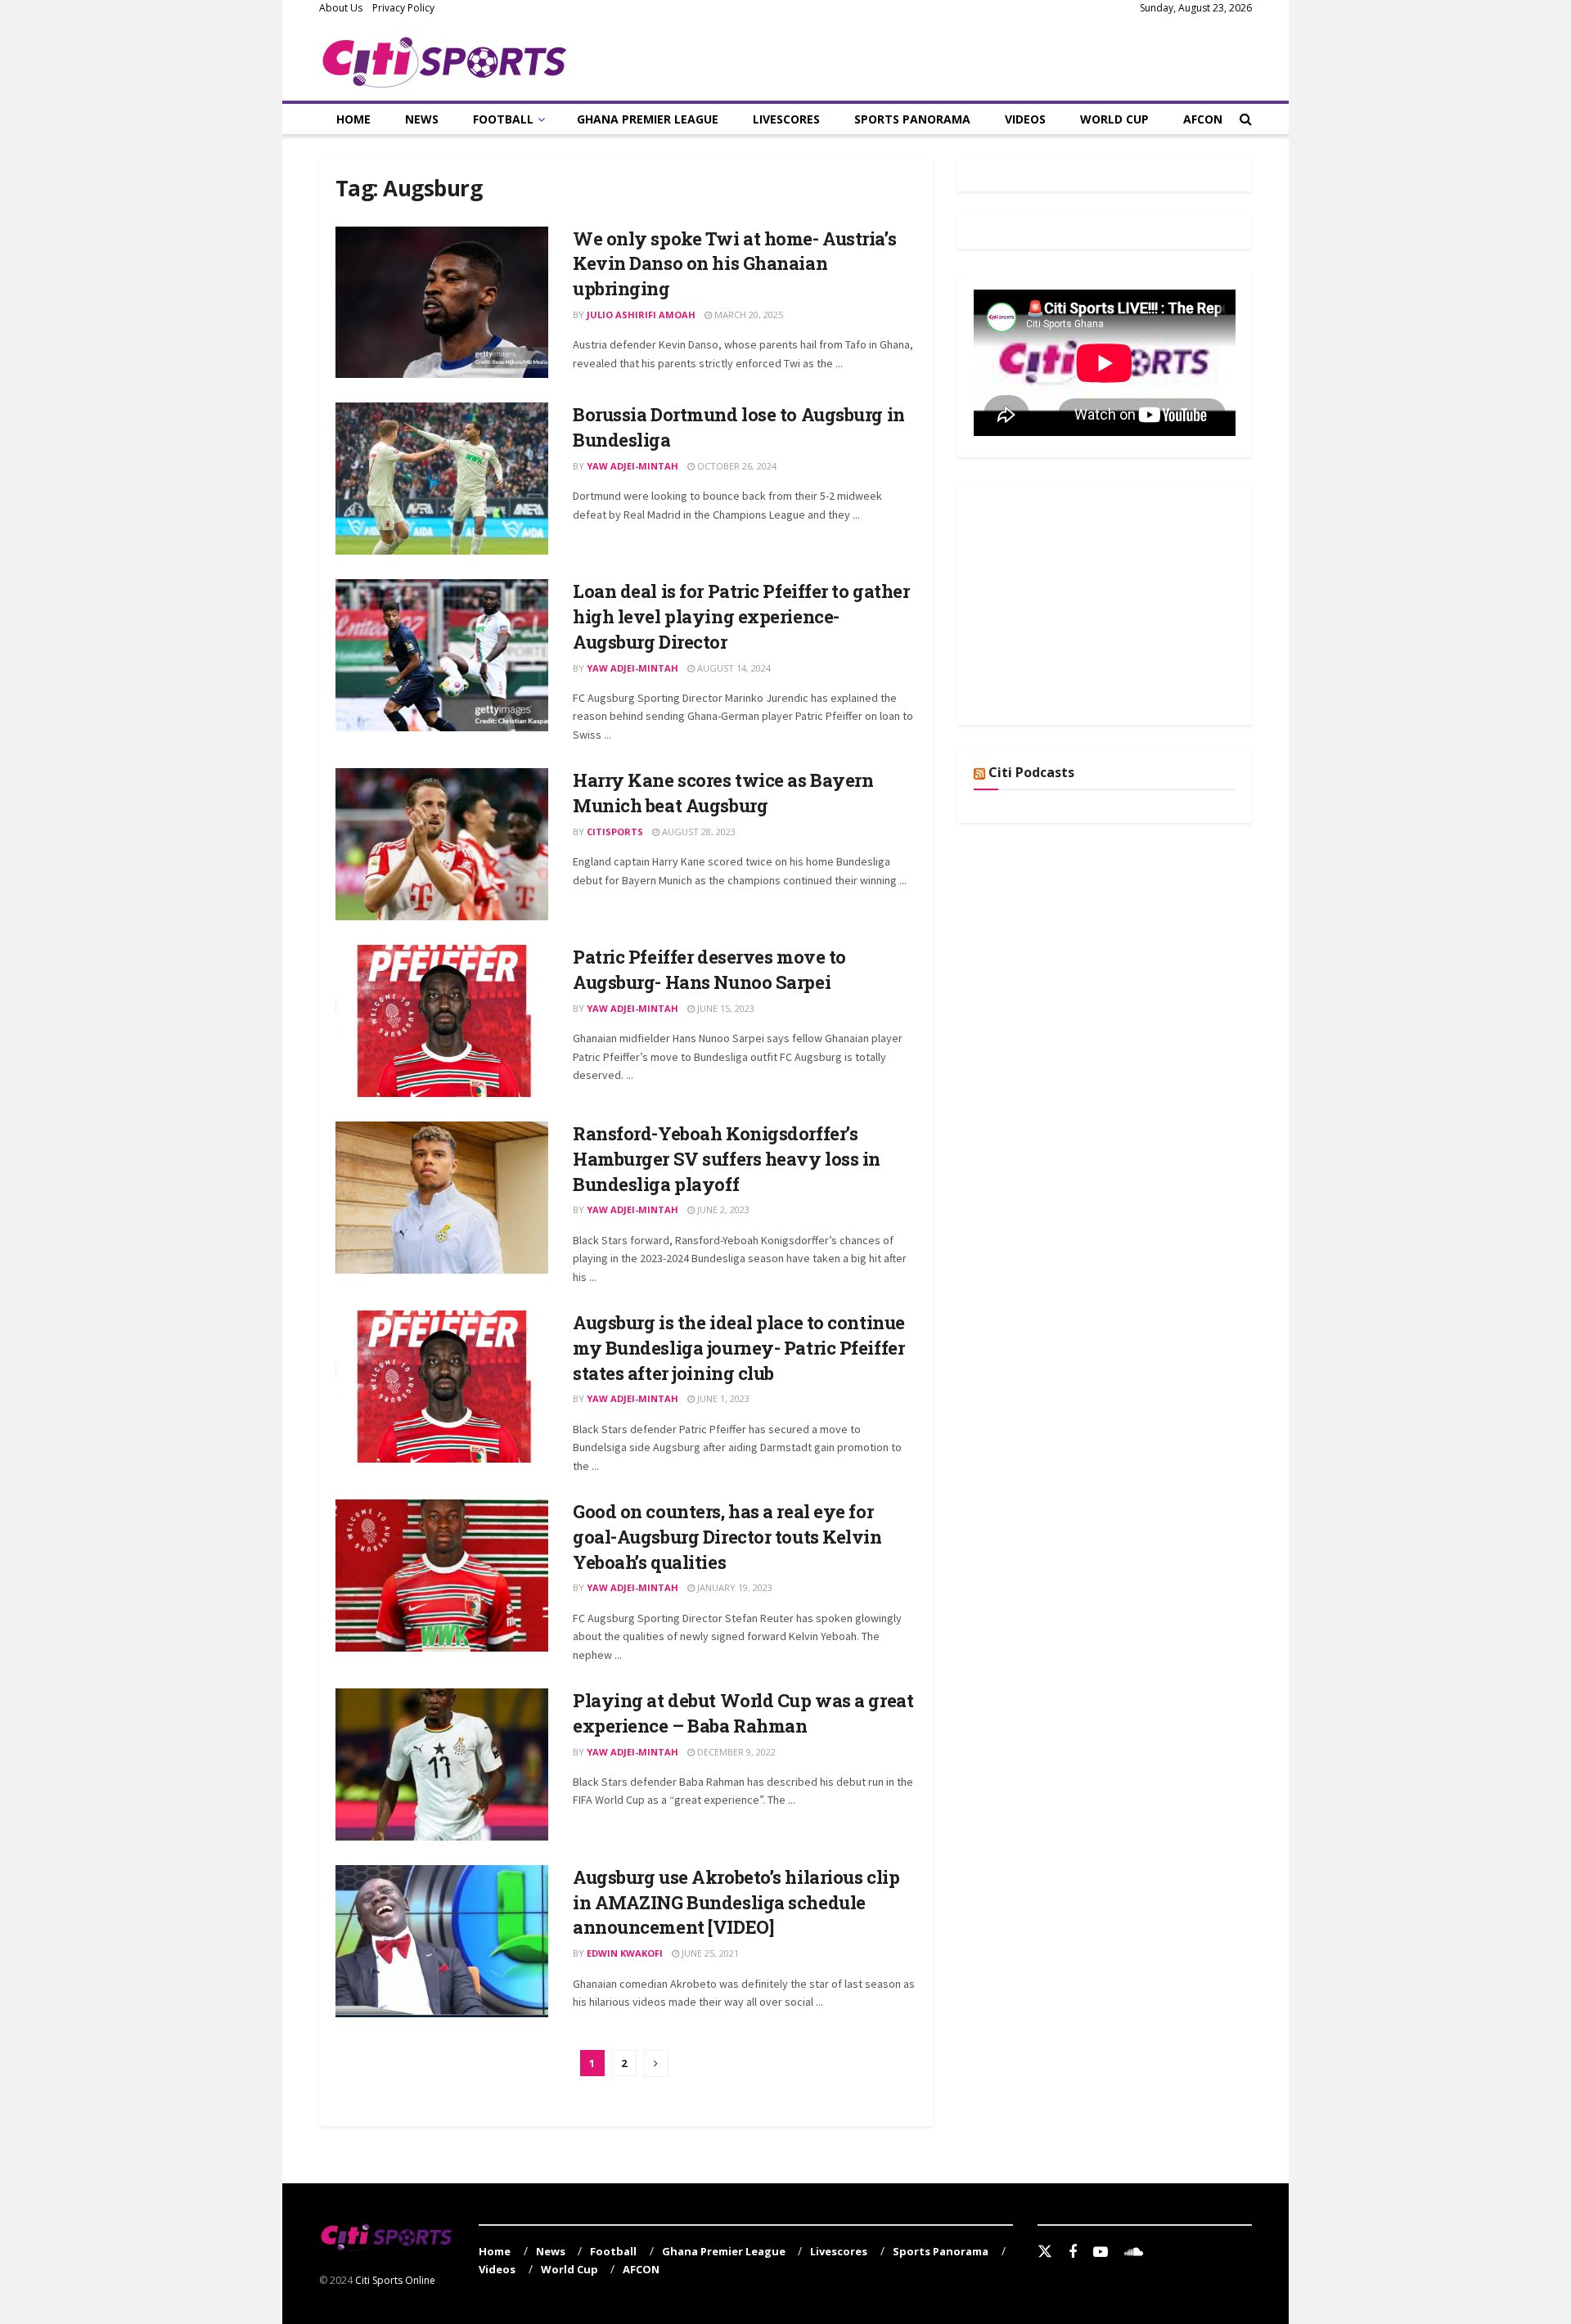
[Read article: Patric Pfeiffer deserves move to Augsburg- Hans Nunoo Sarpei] (442, 1021)
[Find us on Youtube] (1101, 2252)
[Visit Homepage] (445, 59)
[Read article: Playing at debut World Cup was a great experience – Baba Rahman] (442, 1764)
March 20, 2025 (747, 315)
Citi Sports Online (395, 2280)
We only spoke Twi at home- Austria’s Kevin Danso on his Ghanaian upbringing (734, 264)
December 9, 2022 (735, 1752)
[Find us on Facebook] (1073, 2252)
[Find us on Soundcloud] (1134, 2252)
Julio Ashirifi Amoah (641, 315)
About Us (341, 8)
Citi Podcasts (1031, 772)
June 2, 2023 (722, 1209)
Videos (1025, 119)
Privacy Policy (403, 8)
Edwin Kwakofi (625, 1953)
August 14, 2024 (733, 668)
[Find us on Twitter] (1045, 2252)
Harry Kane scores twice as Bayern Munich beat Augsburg (723, 793)
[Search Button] (1246, 119)
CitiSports (615, 832)
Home (353, 119)
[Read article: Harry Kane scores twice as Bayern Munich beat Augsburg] (442, 844)
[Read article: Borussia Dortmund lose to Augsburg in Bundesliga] (442, 479)
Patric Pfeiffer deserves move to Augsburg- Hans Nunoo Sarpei (709, 969)
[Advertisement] (1096, 600)
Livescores (786, 119)
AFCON (1203, 119)
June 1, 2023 (722, 1398)
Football (503, 119)
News (422, 119)
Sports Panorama (912, 119)
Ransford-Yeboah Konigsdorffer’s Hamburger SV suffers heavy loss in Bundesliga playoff (727, 1159)
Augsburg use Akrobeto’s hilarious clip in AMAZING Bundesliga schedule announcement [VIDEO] (736, 1902)
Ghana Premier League (648, 119)
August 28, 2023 (698, 832)
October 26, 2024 (736, 466)
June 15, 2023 (725, 1008)
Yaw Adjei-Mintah (632, 466)
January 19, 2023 (734, 1587)
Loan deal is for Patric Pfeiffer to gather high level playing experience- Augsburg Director (741, 616)
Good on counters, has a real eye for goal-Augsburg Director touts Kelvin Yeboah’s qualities (727, 1537)
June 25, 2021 (709, 1953)
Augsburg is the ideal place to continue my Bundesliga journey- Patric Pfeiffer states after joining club (739, 1348)
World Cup (1114, 119)
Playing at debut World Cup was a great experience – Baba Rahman (743, 1713)
